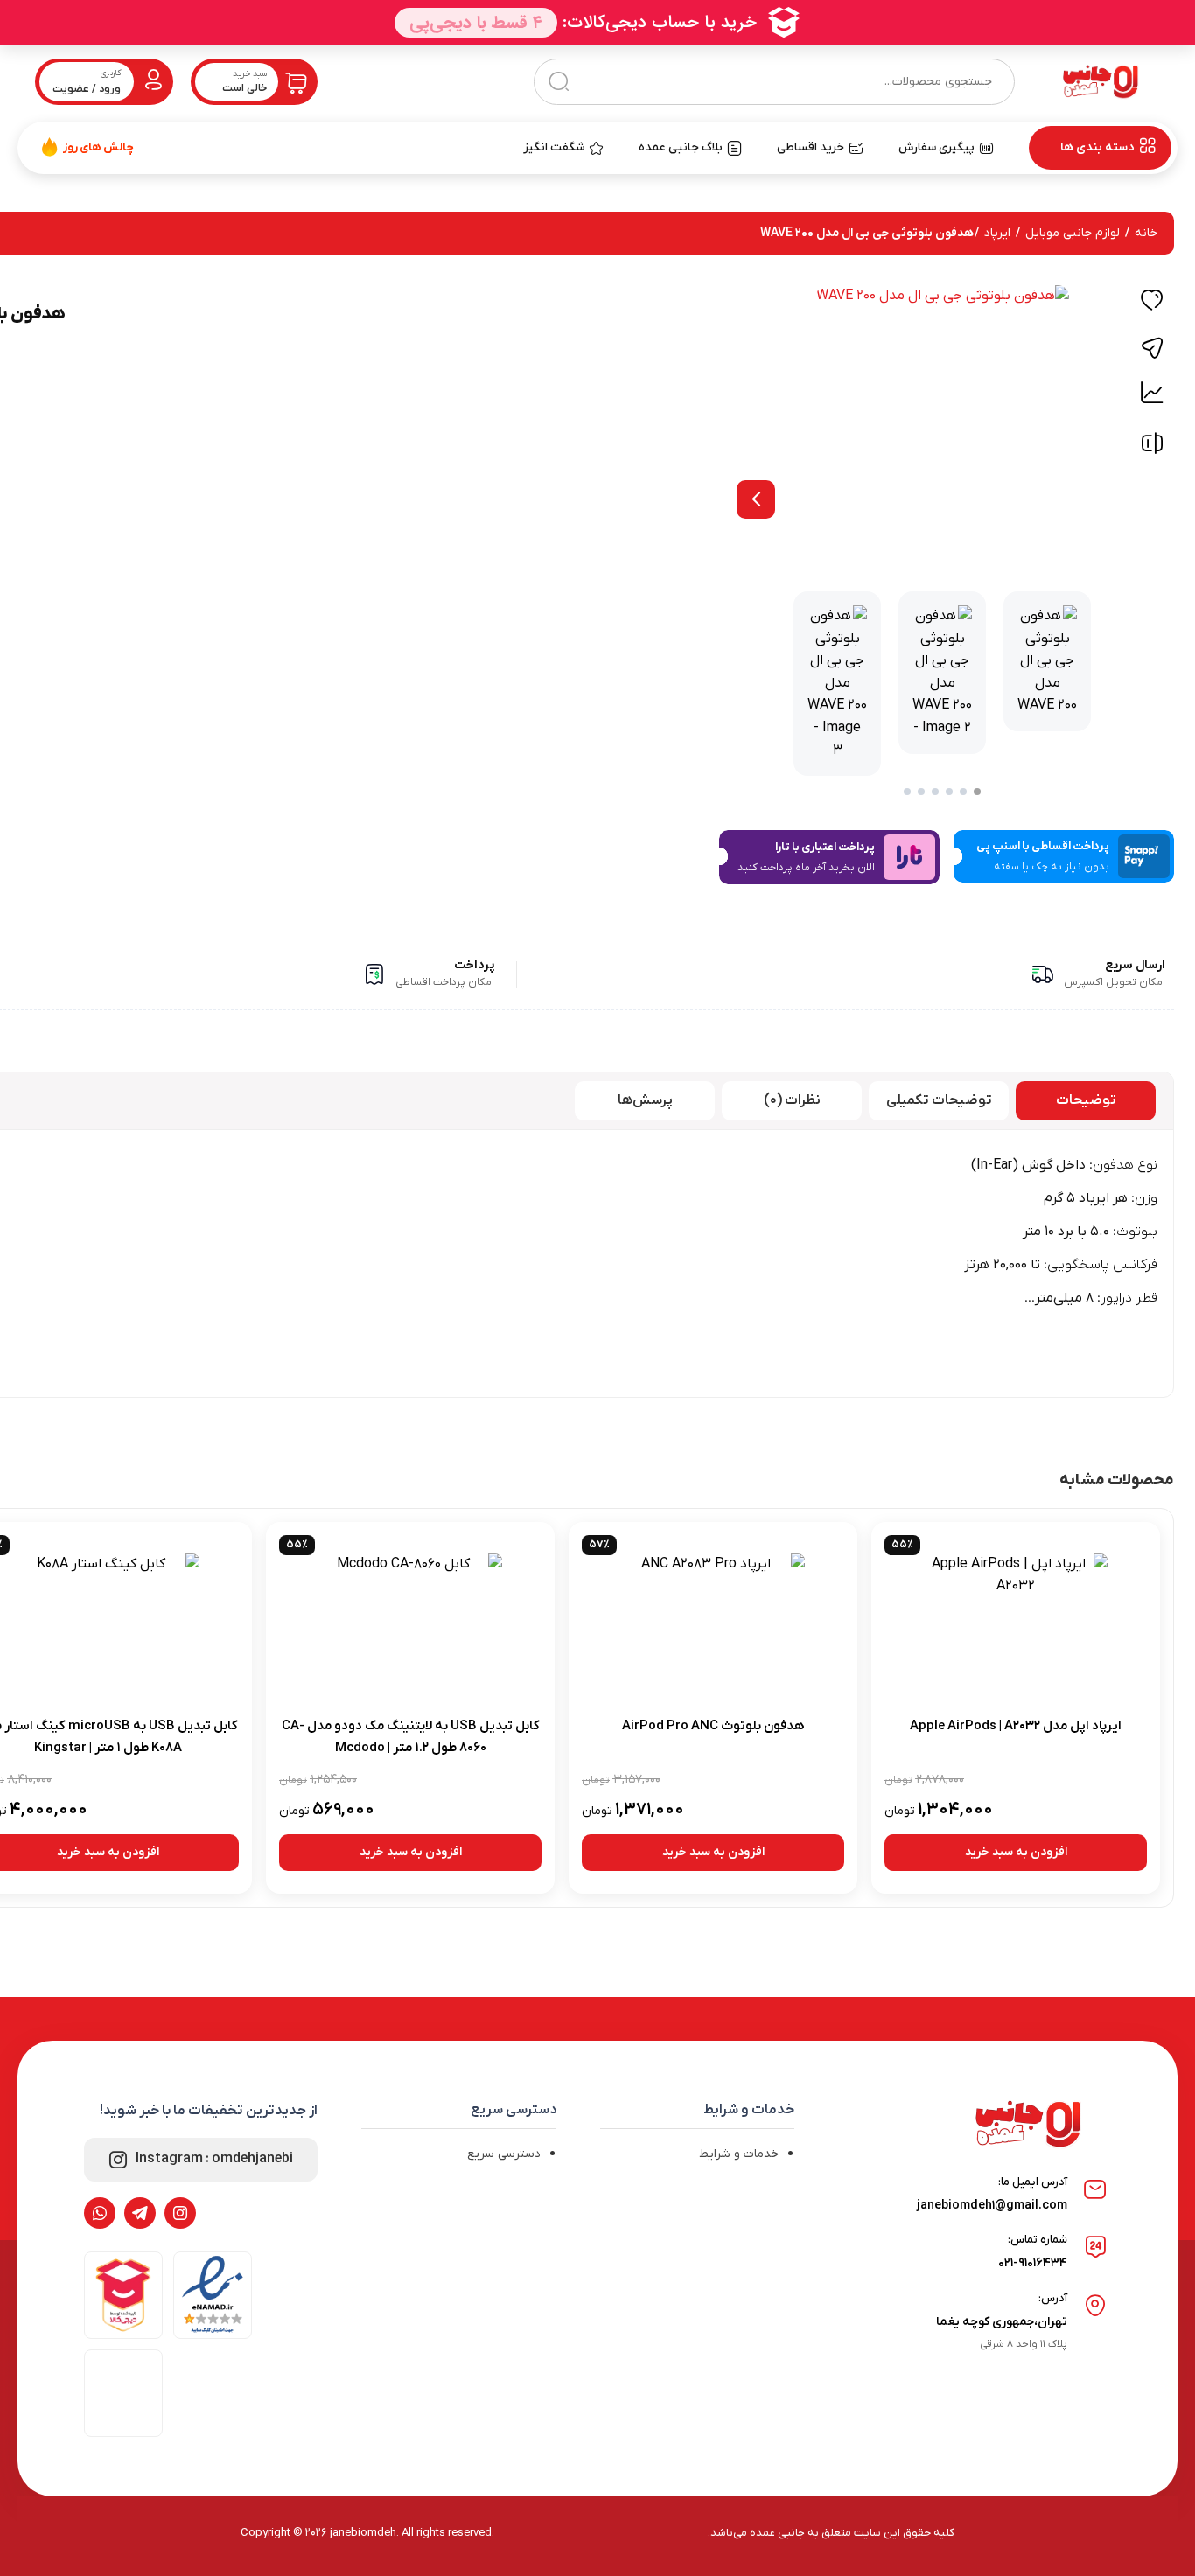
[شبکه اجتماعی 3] (100, 2213)
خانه (1146, 233)
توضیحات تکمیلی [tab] (939, 1100)
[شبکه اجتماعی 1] (180, 2213)
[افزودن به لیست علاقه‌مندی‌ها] (1152, 303)
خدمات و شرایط (739, 2154)
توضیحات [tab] (1086, 1100)
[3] (949, 792)
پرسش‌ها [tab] (645, 1100)
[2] (963, 792)
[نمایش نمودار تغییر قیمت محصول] (1152, 393)
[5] (921, 792)
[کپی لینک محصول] (1152, 348)
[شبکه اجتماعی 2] (140, 2213)
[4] (935, 792)
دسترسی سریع (504, 2154)
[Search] (559, 82)
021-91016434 (1033, 2263)
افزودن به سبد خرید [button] (1016, 1852)
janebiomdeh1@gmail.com (992, 2206)
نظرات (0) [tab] (792, 1100)
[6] (907, 792)
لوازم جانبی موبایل (1073, 233)
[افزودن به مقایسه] (1152, 447)
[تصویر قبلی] (756, 499)
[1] (977, 792)
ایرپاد (997, 233)
